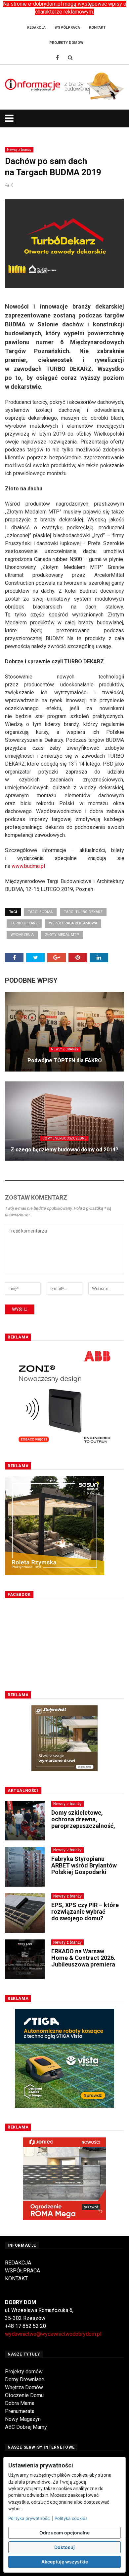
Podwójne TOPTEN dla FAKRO (65, 1060)
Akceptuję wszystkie (65, 2562)
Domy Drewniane (25, 2379)
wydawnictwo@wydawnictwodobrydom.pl (53, 2334)
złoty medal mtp (62, 935)
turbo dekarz (24, 923)
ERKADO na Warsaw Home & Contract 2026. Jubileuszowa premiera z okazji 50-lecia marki (83, 1961)
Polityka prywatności (29, 2518)
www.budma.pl (28, 866)
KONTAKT (16, 2279)
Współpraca (67, 28)
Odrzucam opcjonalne (64, 2533)
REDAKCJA (18, 2263)
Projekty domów (24, 2372)
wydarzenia (22, 935)
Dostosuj (64, 2547)
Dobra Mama (20, 2403)
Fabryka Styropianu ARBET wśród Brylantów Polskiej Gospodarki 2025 (84, 1868)
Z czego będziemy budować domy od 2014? (64, 1150)
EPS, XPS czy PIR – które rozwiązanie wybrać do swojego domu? (85, 1912)
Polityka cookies (71, 2518)
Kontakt (97, 28)
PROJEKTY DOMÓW (66, 43)
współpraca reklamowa (73, 923)
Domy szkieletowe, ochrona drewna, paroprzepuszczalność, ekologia (83, 1822)
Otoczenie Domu (24, 2395)
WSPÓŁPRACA (22, 2271)
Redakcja (36, 28)
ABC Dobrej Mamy (26, 2427)
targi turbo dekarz (83, 912)
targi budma (40, 912)
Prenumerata (20, 2411)
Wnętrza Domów (24, 2387)
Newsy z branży (19, 150)
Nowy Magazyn (23, 2419)
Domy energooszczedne (64, 1138)
